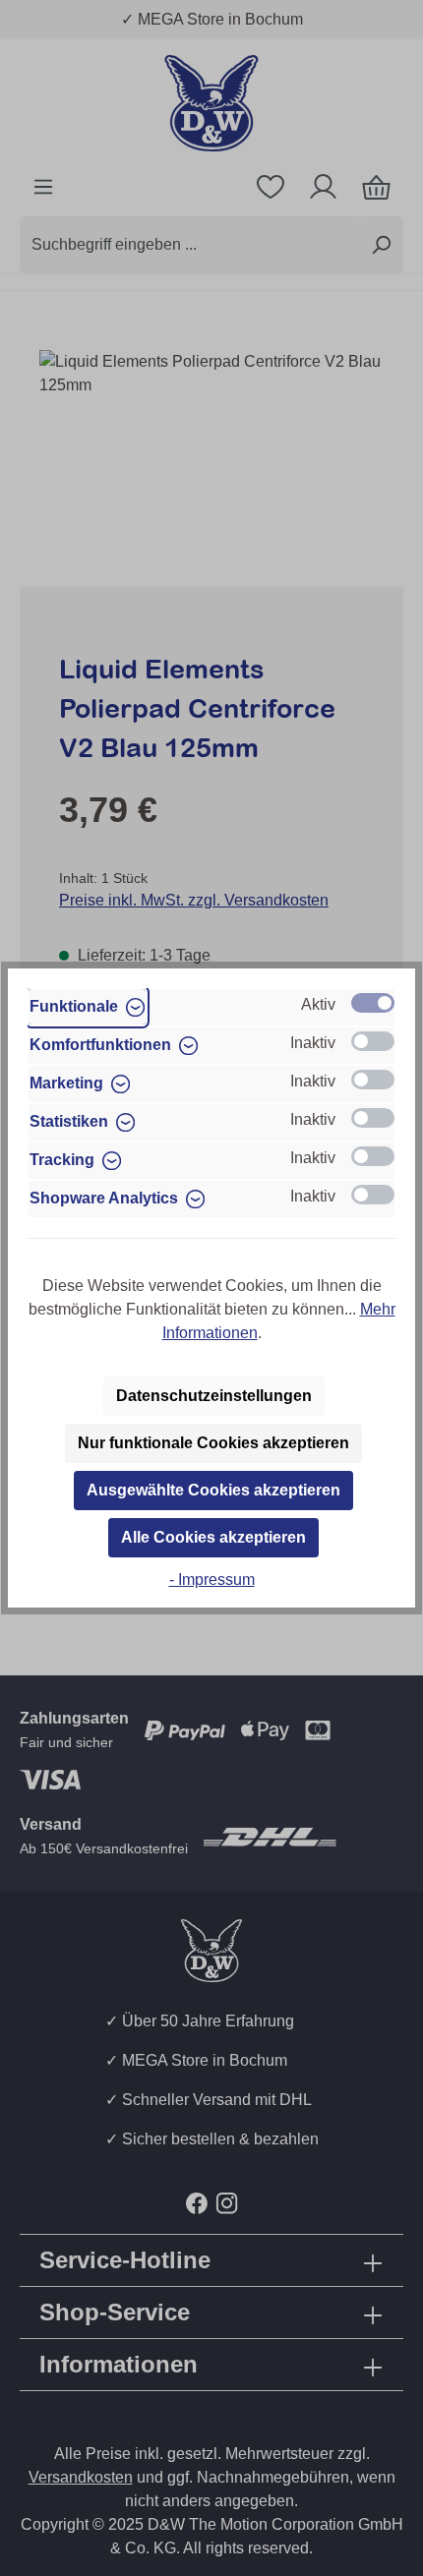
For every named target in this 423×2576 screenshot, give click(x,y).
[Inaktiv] (373, 1041)
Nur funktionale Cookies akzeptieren (213, 1443)
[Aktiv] (373, 1003)
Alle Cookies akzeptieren (213, 1537)
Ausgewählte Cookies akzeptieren (213, 1490)
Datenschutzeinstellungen (214, 1396)
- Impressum (212, 1580)
